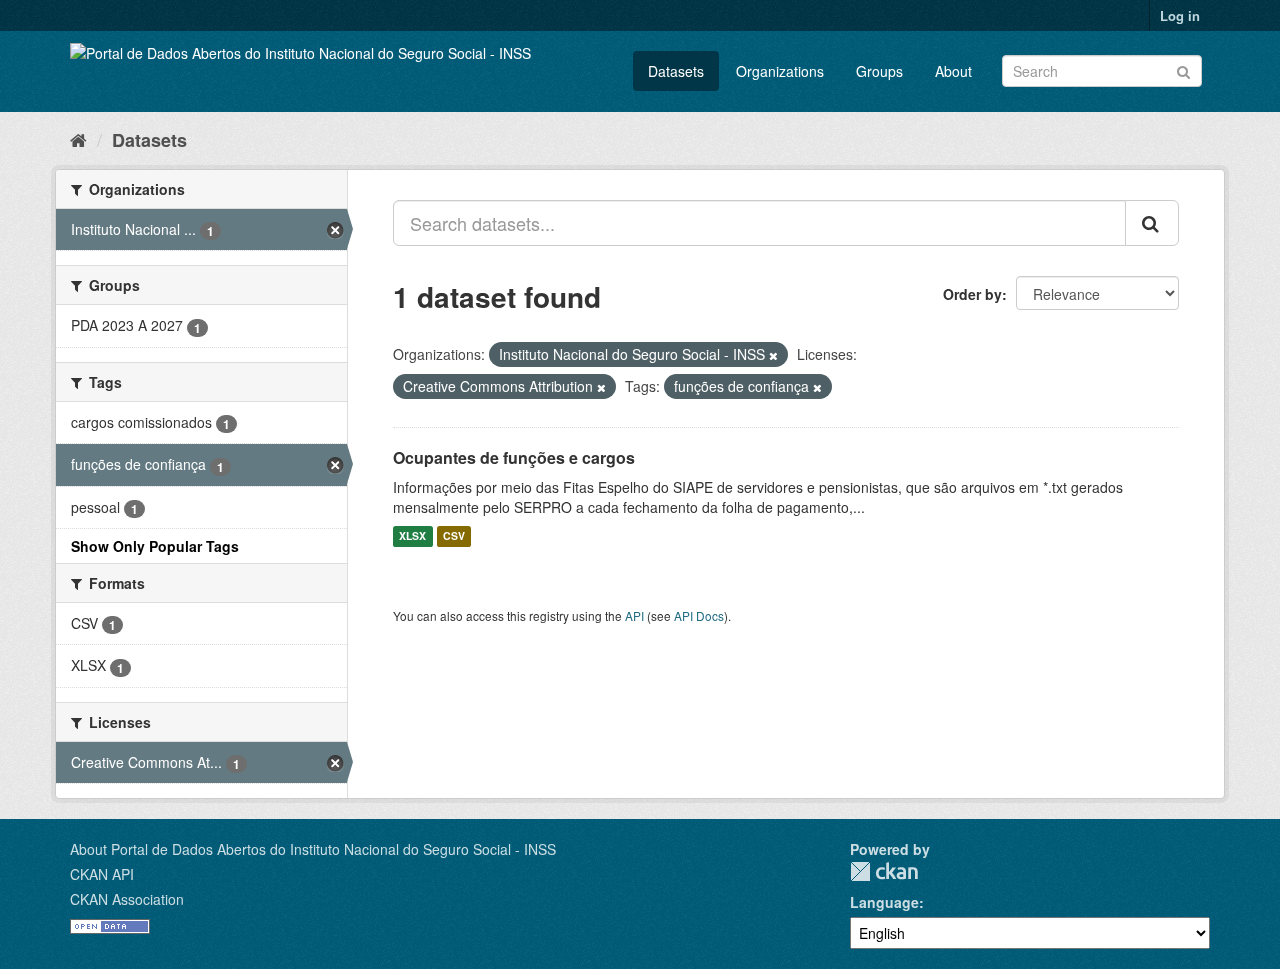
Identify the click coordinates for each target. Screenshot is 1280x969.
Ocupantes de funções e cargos (514, 457)
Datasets (676, 71)
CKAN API (102, 874)
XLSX (412, 536)
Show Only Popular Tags (155, 546)
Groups (879, 71)
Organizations (780, 71)
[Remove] (773, 355)
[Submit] (1183, 69)
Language (884, 902)
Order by (972, 294)
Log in (1180, 15)
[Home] (78, 139)
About (953, 71)
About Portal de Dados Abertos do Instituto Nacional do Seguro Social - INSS (313, 849)
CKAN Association (127, 899)
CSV (454, 536)
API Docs (699, 615)
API (634, 615)
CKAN (884, 871)
